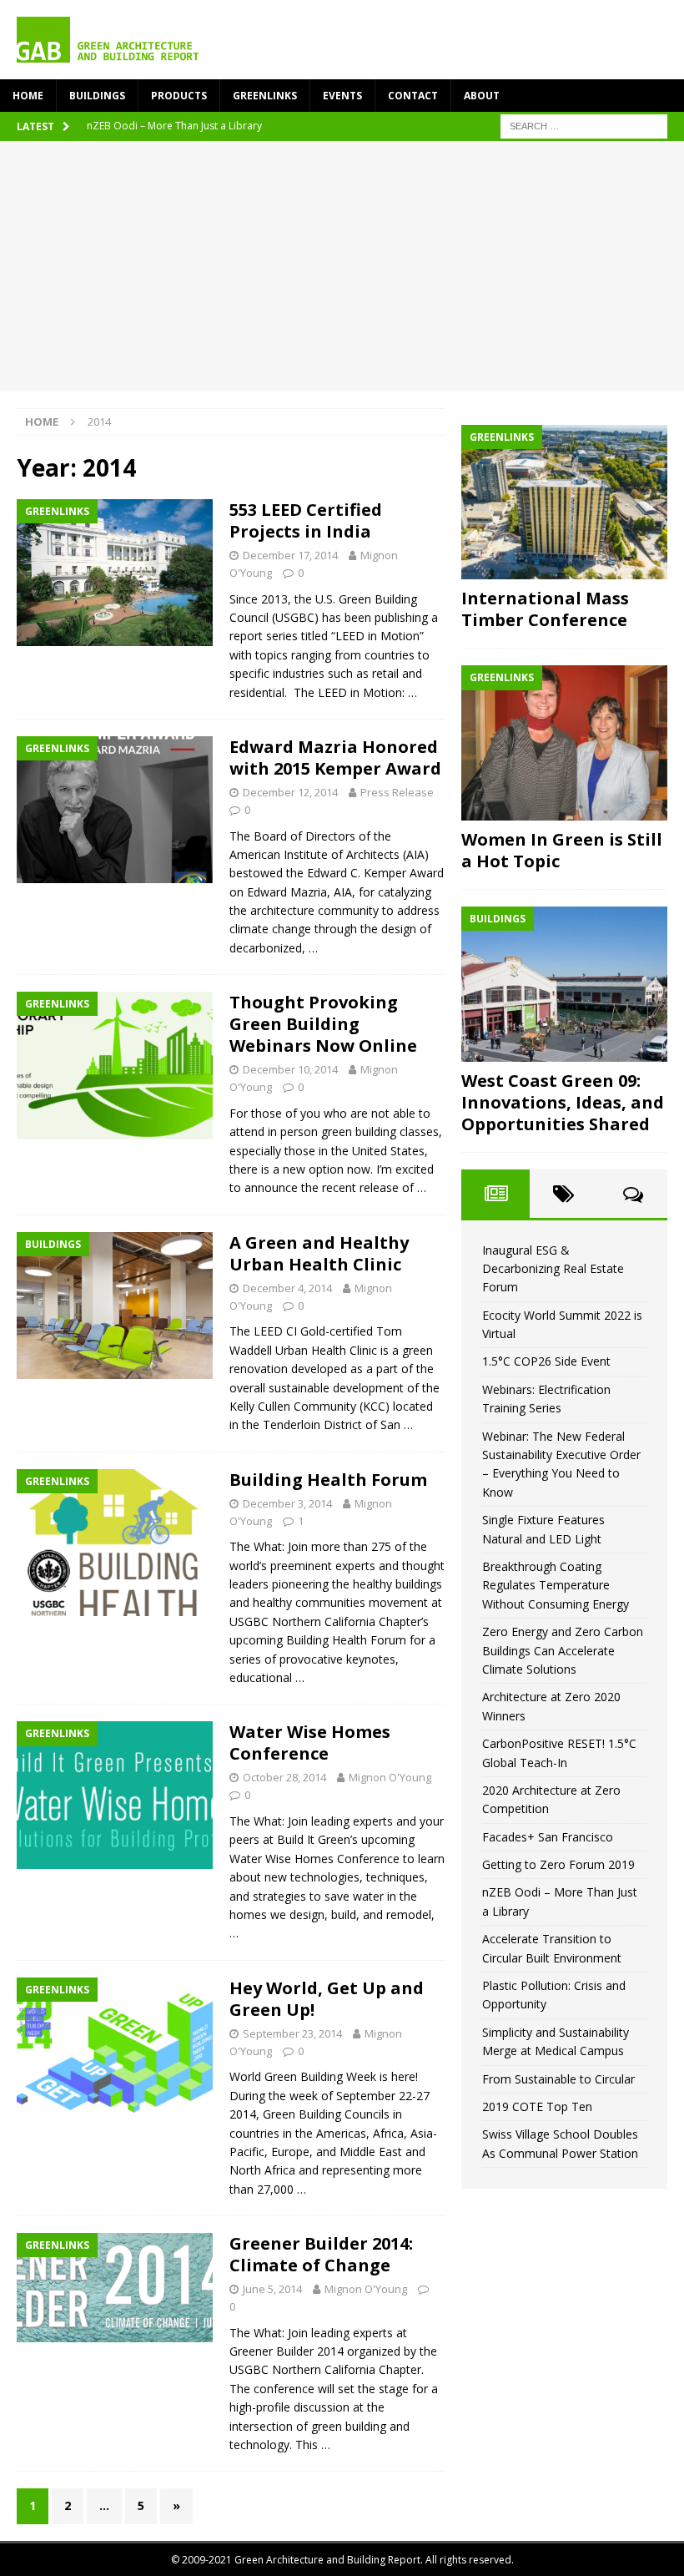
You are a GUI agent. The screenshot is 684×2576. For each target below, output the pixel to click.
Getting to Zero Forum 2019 (558, 1864)
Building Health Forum (328, 1480)
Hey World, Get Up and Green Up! (327, 1999)
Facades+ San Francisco (548, 1837)
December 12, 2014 (290, 792)
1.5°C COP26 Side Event (546, 1361)
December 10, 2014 (290, 1069)
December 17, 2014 (290, 555)
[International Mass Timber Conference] (564, 503)
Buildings (97, 96)
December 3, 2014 (287, 1503)
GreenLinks (265, 96)
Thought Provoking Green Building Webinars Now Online (323, 1024)
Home (28, 96)
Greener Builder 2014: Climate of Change (321, 2254)
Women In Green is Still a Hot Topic (562, 850)
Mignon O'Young (390, 1777)
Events (342, 96)
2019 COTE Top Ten (537, 2106)
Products (179, 96)
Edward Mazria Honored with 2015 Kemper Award (335, 758)
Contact (413, 96)
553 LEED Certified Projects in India (306, 520)
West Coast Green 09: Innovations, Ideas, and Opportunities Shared (563, 1102)
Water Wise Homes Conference (310, 1743)
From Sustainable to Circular (558, 2079)
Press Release (397, 792)
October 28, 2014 (284, 1777)
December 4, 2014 (287, 1288)
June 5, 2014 (272, 2289)
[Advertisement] (342, 266)
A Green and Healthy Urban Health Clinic (319, 1253)
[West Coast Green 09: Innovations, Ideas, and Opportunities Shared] (564, 984)
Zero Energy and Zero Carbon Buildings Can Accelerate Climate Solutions (563, 1650)
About (482, 96)
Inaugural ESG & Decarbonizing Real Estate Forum (553, 1269)
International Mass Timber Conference (545, 609)
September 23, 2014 (292, 2033)
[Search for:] (584, 125)
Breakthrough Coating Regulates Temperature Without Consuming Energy (556, 1585)
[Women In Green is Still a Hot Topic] (564, 743)
